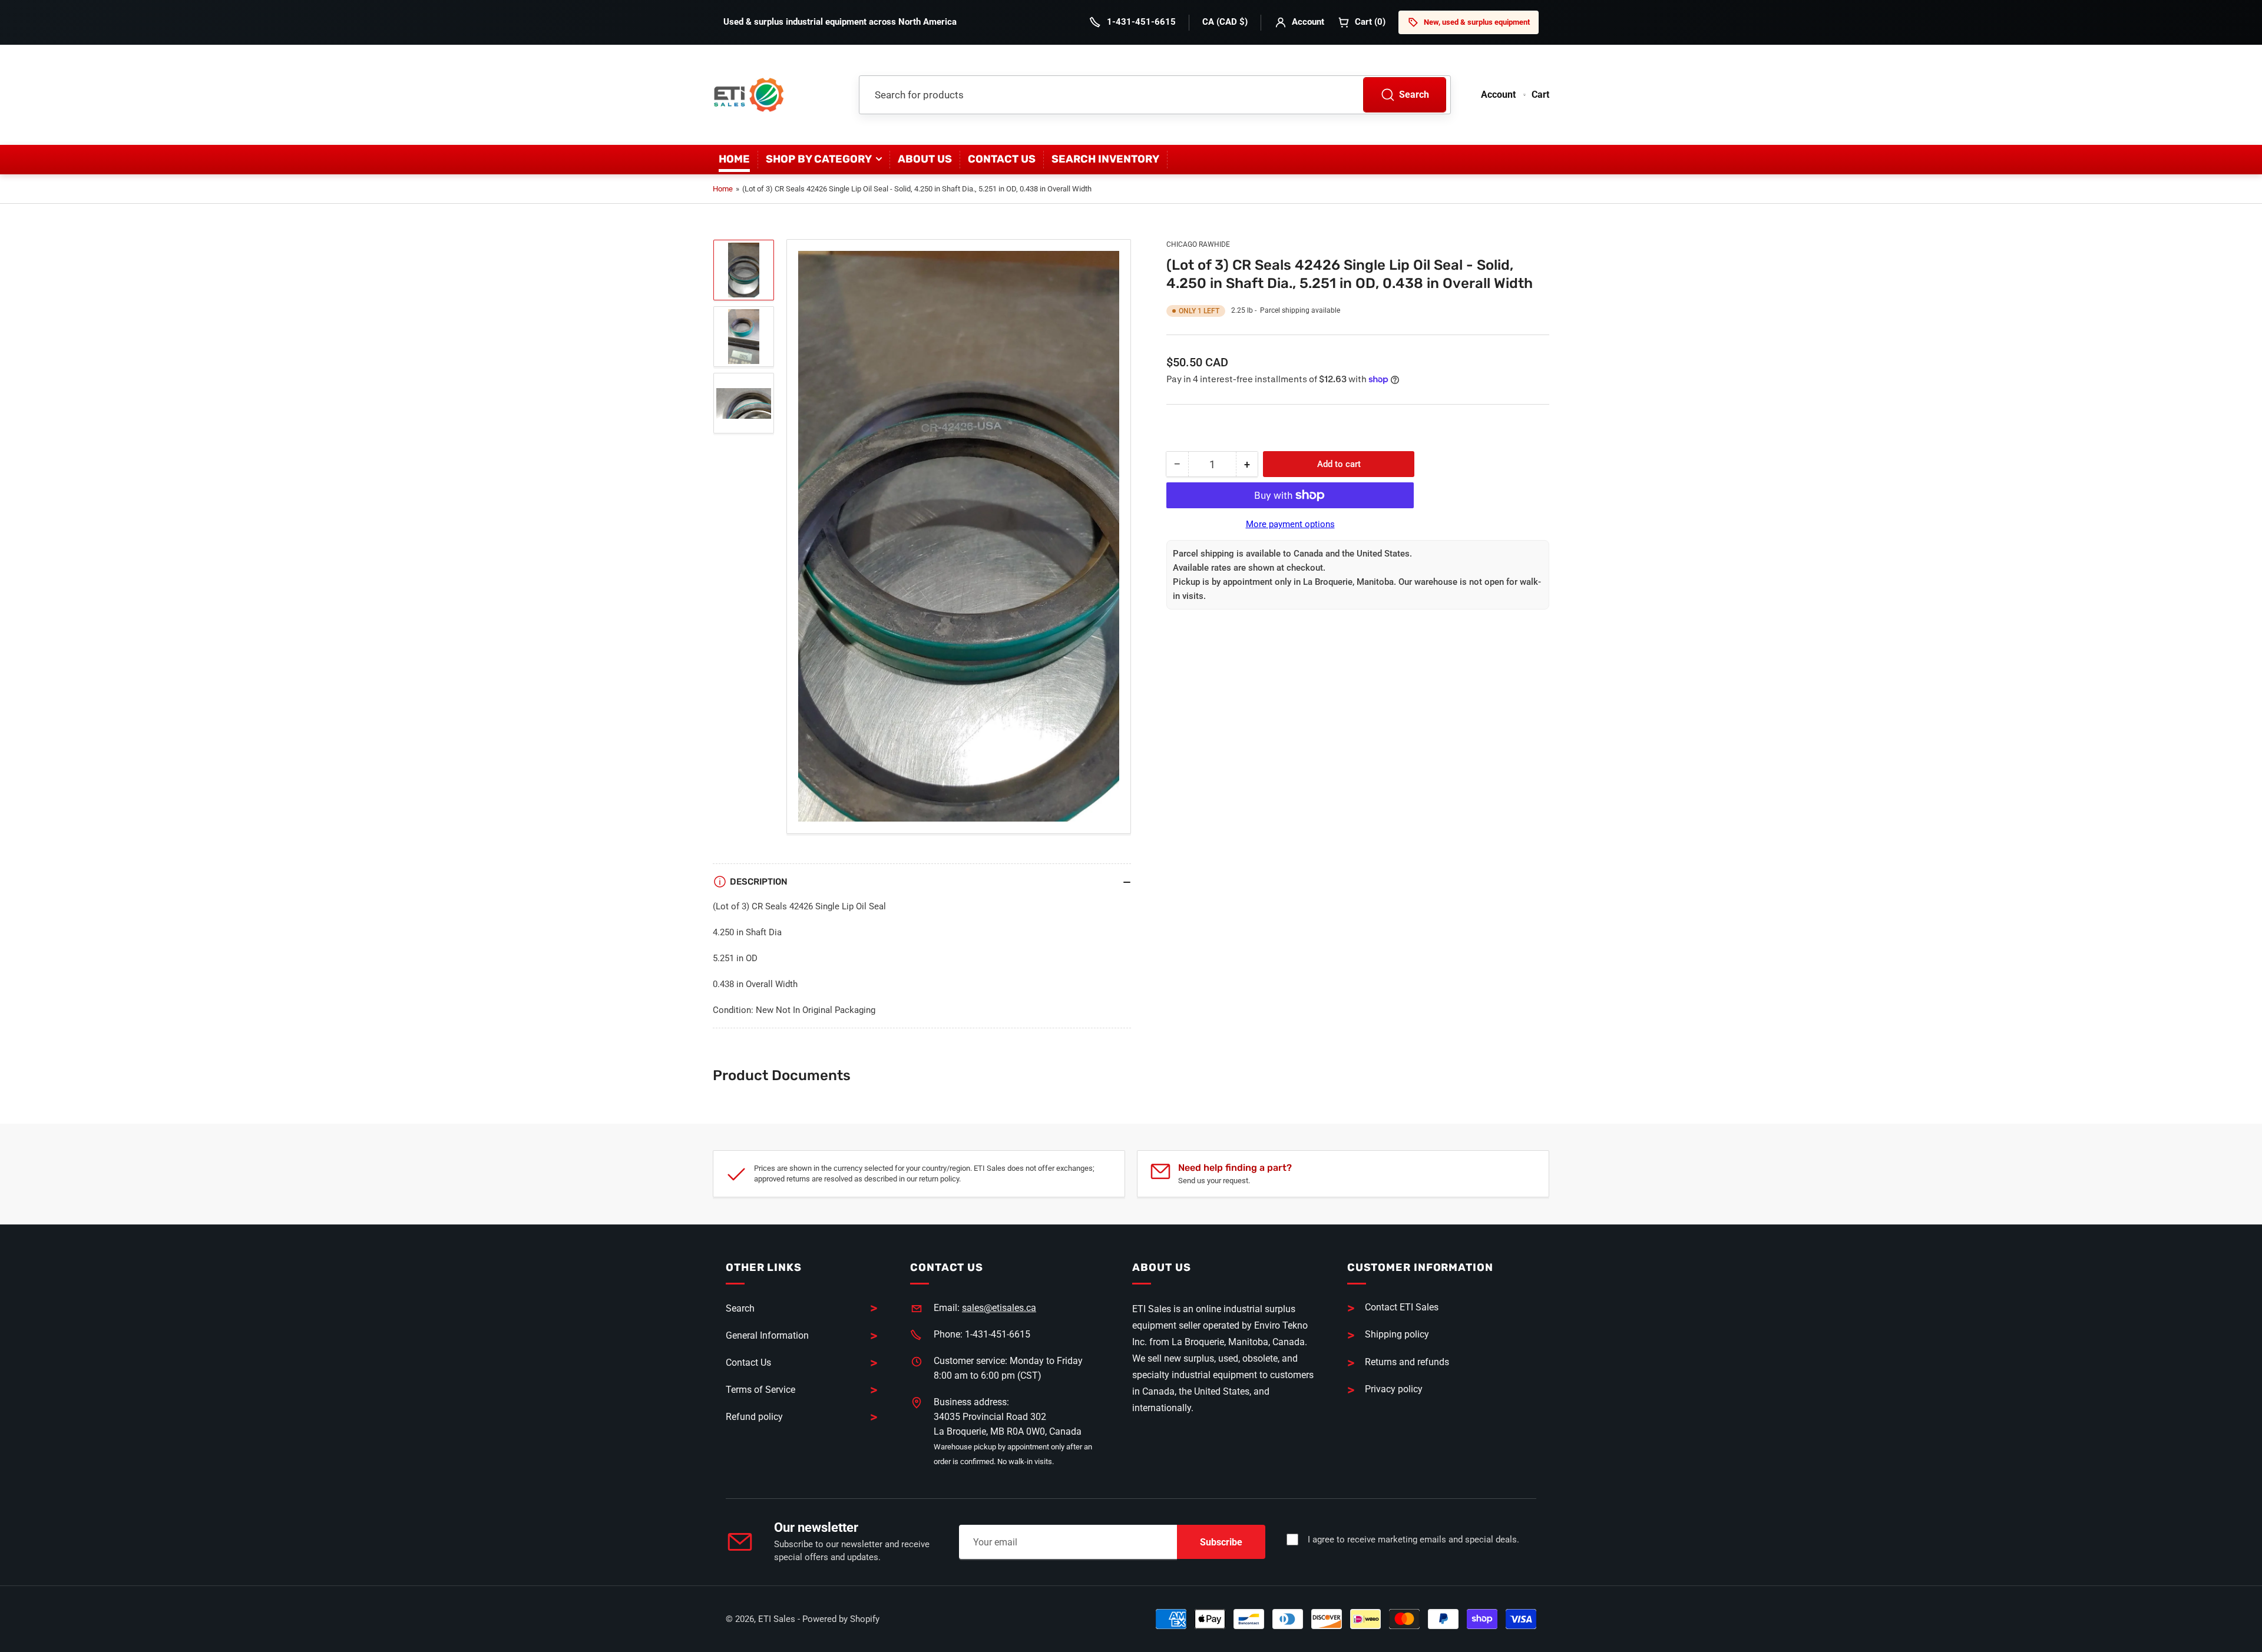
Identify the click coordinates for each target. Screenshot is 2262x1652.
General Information (767, 1335)
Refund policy (754, 1417)
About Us (925, 159)
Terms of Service (760, 1390)
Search (1414, 95)
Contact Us (1002, 159)
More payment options (1290, 524)
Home (734, 159)
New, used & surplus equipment (1477, 22)
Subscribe (1221, 1542)
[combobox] (1155, 95)
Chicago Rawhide (1198, 244)
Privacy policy (1394, 1389)
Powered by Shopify (841, 1619)
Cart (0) (1370, 22)
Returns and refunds (1407, 1362)
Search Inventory (1105, 159)
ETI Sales (777, 1619)
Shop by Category (819, 159)
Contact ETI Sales (1402, 1307)
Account (1308, 22)
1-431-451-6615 (1141, 22)
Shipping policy (1397, 1334)
